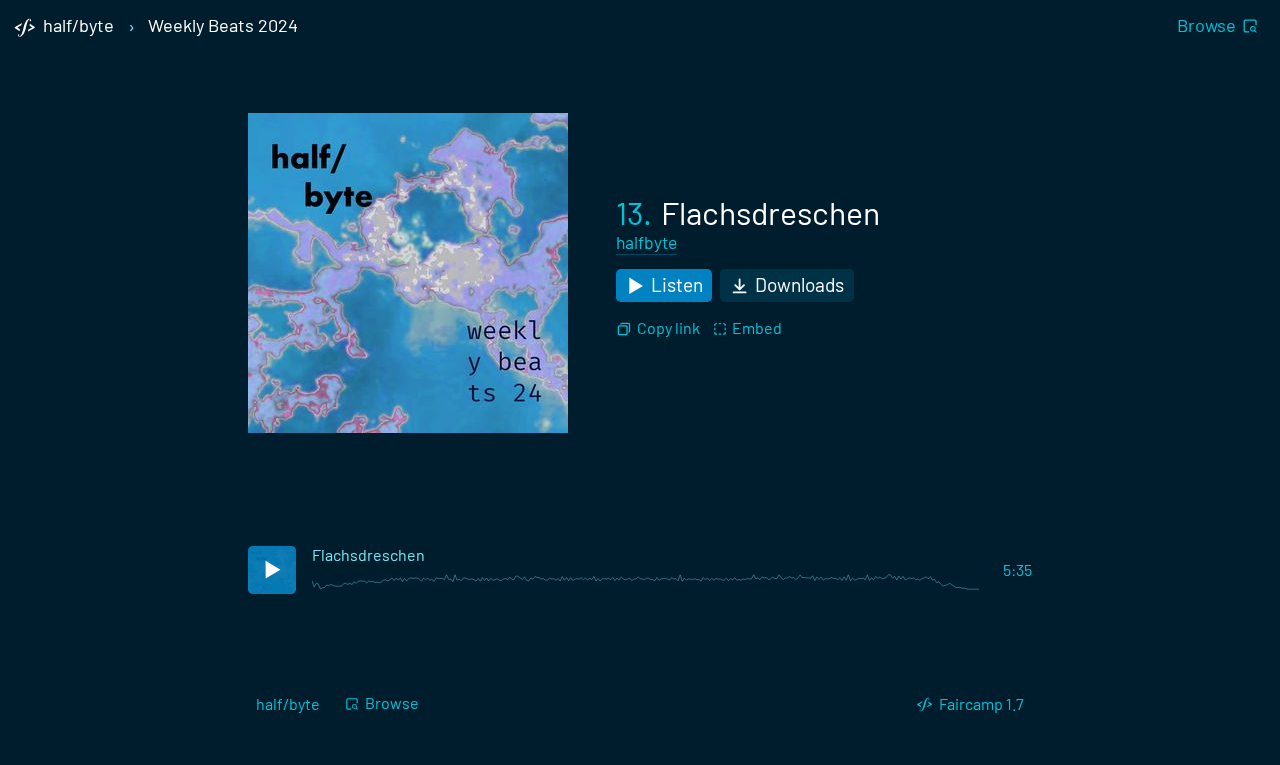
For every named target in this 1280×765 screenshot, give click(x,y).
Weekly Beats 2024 (223, 26)
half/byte (288, 703)
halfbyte (646, 242)
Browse (1206, 25)
